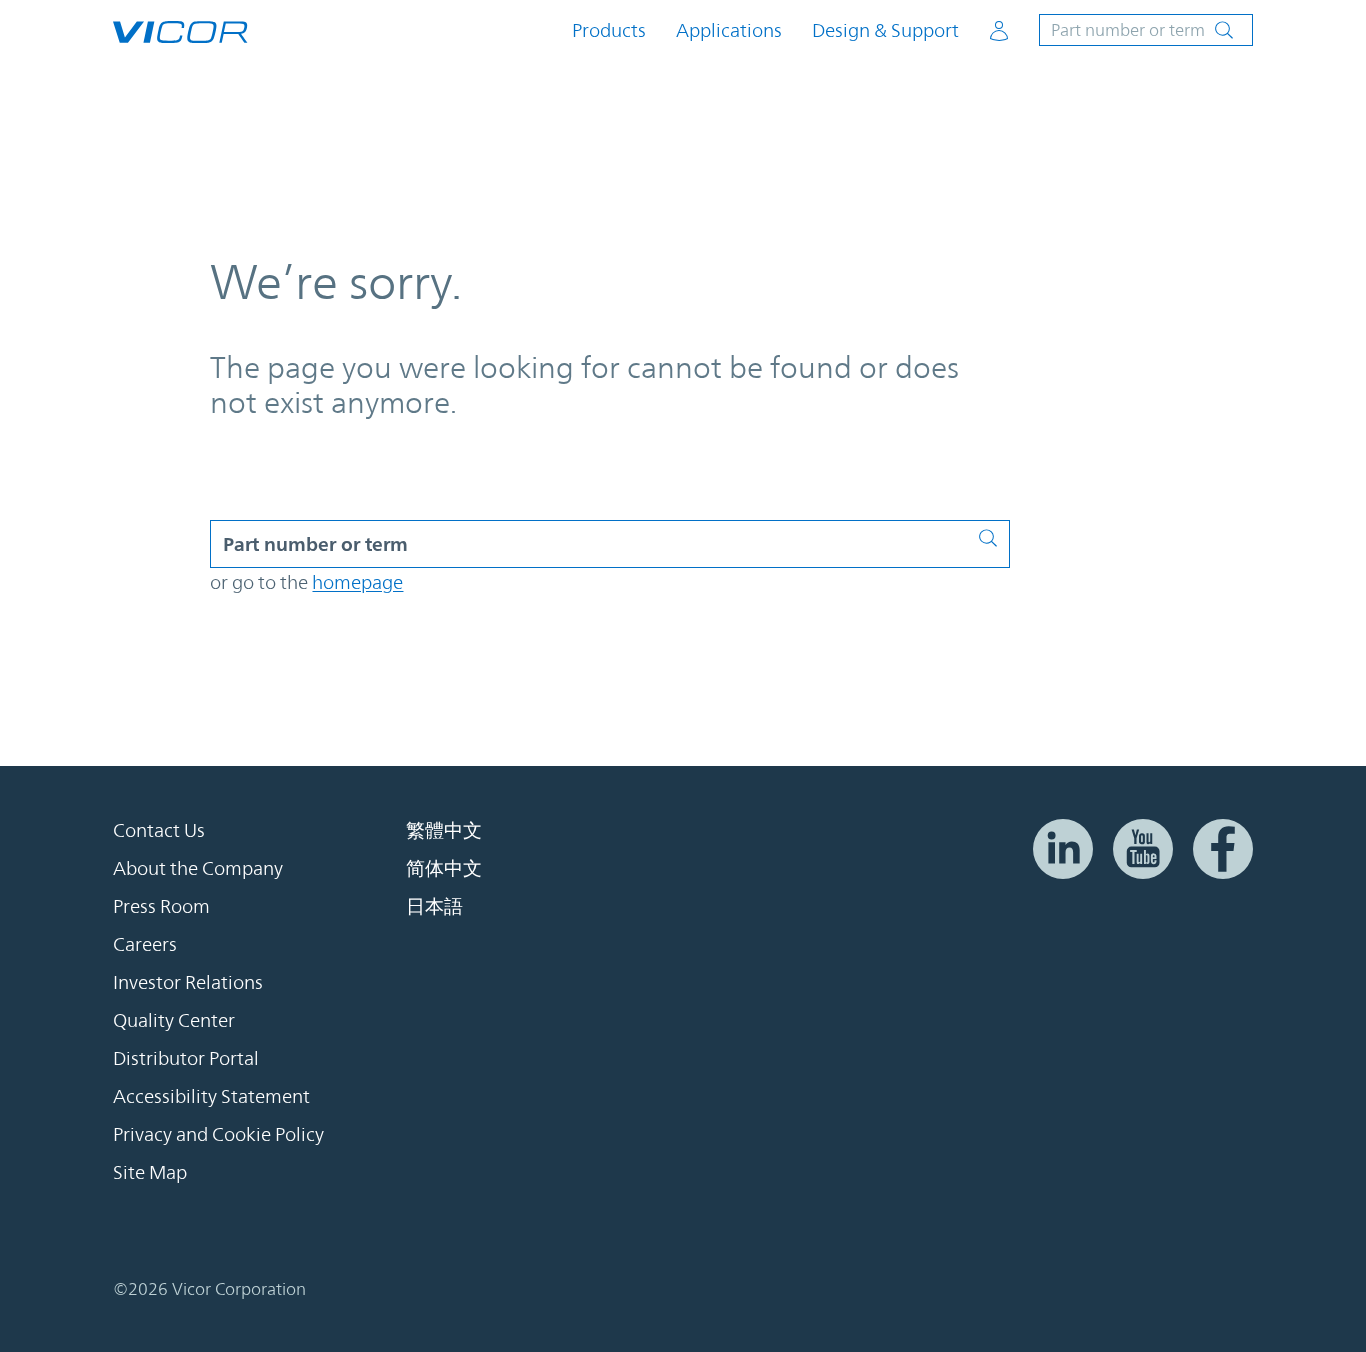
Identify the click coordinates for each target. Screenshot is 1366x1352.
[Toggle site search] (1146, 30)
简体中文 (444, 868)
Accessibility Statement (211, 1096)
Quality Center (174, 1020)
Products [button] (609, 30)
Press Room (161, 906)
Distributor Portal (186, 1058)
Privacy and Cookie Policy (218, 1134)
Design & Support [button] (885, 30)
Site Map (150, 1172)
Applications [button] (729, 30)
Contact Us (159, 830)
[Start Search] (994, 534)
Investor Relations (188, 982)
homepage (357, 582)
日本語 (434, 906)
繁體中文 (444, 830)
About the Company (198, 868)
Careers (145, 944)
